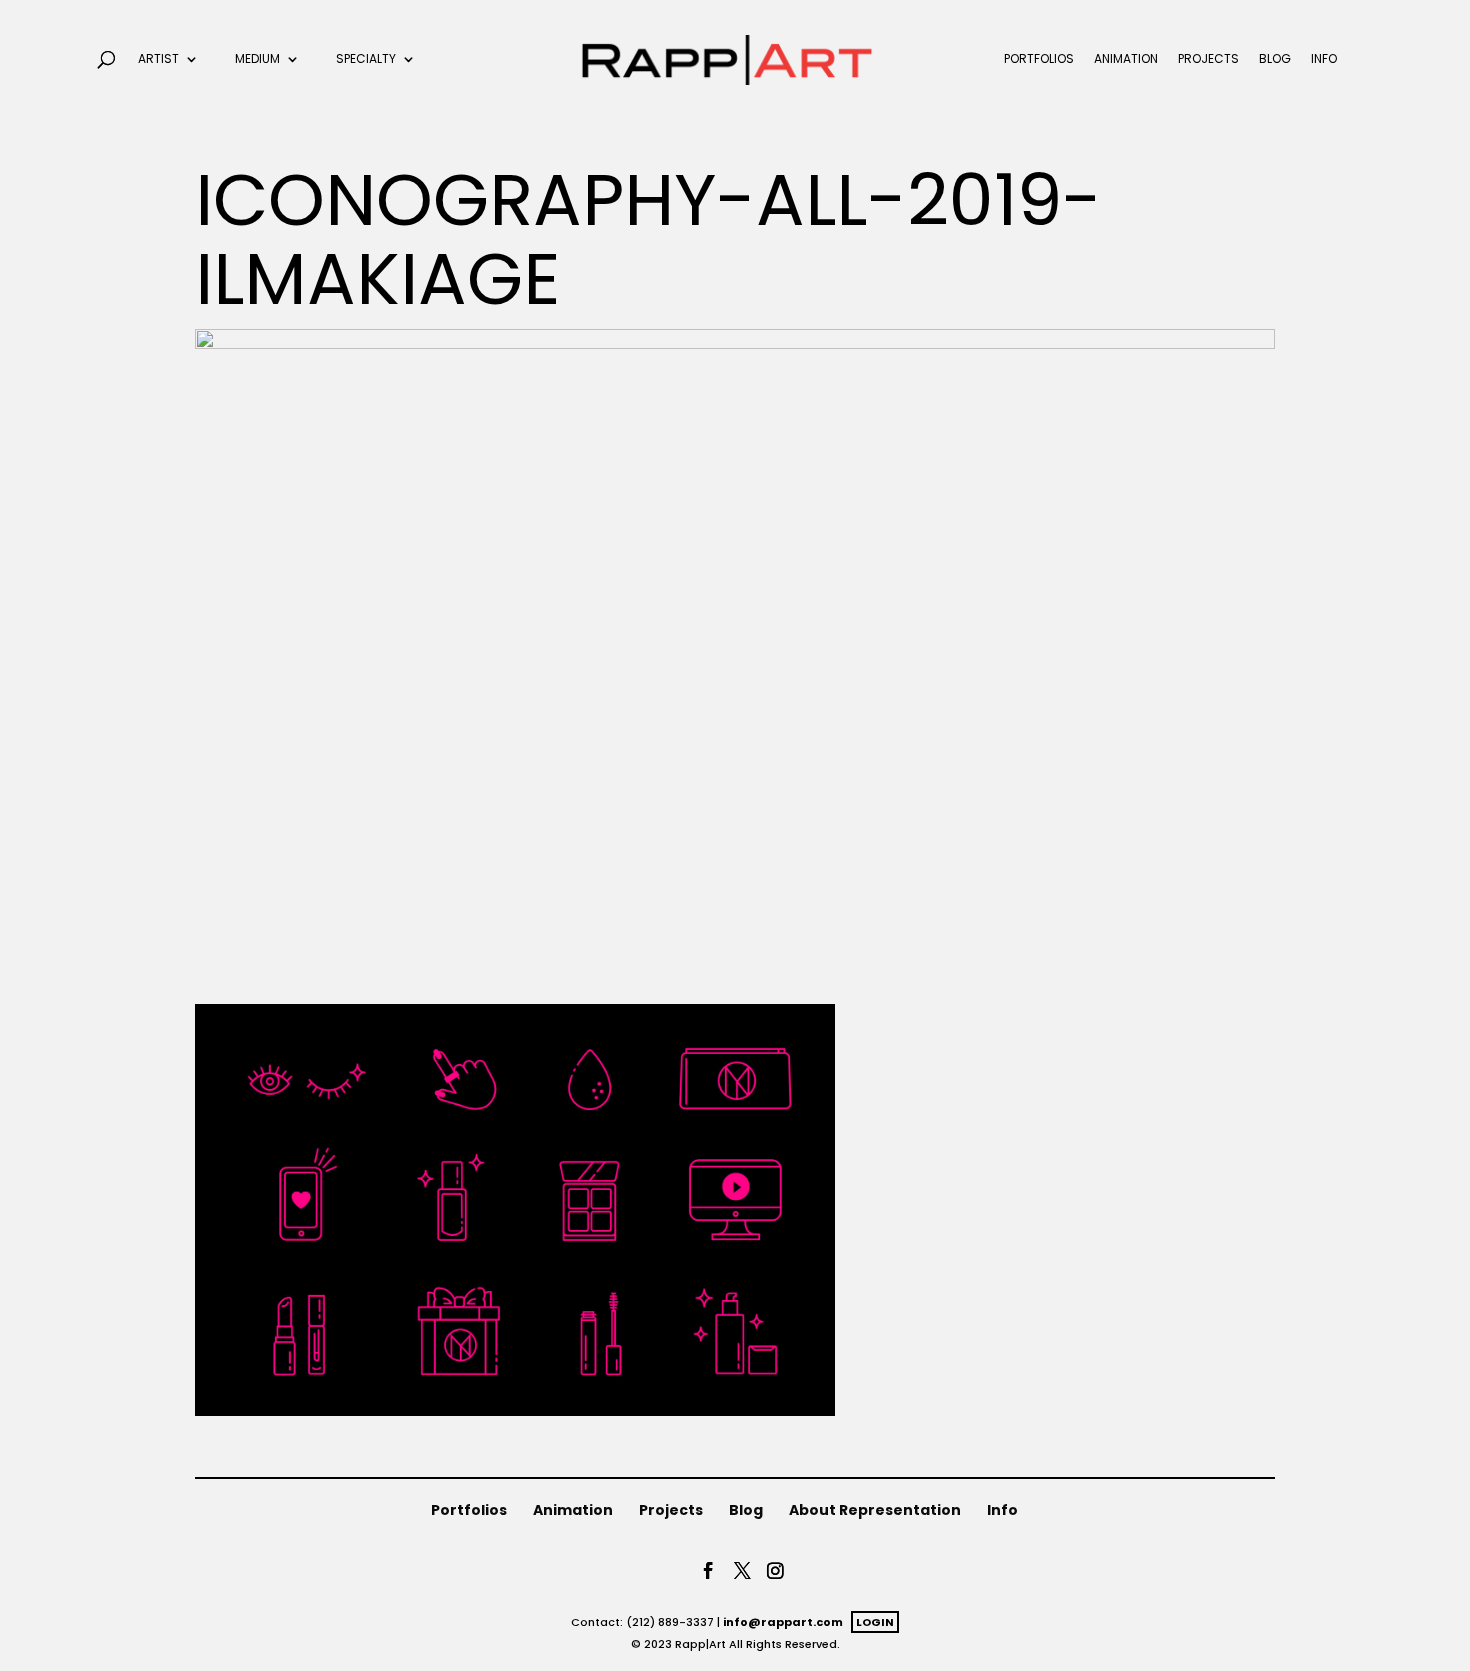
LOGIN (875, 1622)
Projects (1208, 59)
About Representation (875, 1510)
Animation (1126, 59)
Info (1324, 59)
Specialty (366, 59)
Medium (257, 59)
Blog (1275, 59)
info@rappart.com (783, 1622)
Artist (158, 59)
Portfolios (1039, 59)
